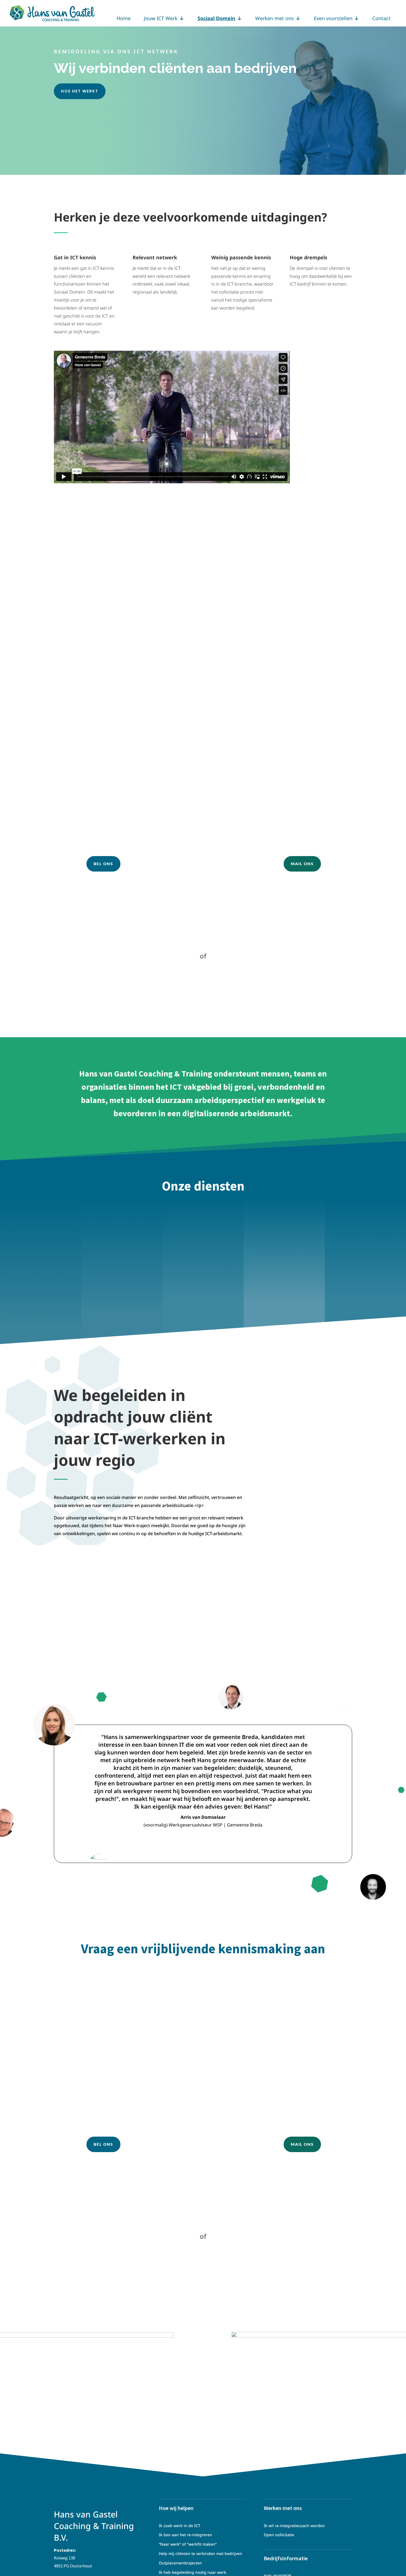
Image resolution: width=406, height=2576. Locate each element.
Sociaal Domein (216, 18)
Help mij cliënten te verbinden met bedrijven (201, 2553)
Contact (381, 18)
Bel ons (103, 864)
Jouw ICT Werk (161, 18)
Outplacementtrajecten (180, 2563)
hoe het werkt (80, 91)
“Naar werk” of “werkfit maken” (188, 2544)
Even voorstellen (333, 18)
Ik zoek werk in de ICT (180, 2526)
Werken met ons (275, 18)
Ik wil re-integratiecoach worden (294, 2526)
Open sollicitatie (279, 2535)
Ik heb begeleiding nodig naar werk (193, 2572)
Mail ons (302, 864)
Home (124, 18)
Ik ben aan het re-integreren (185, 2535)
